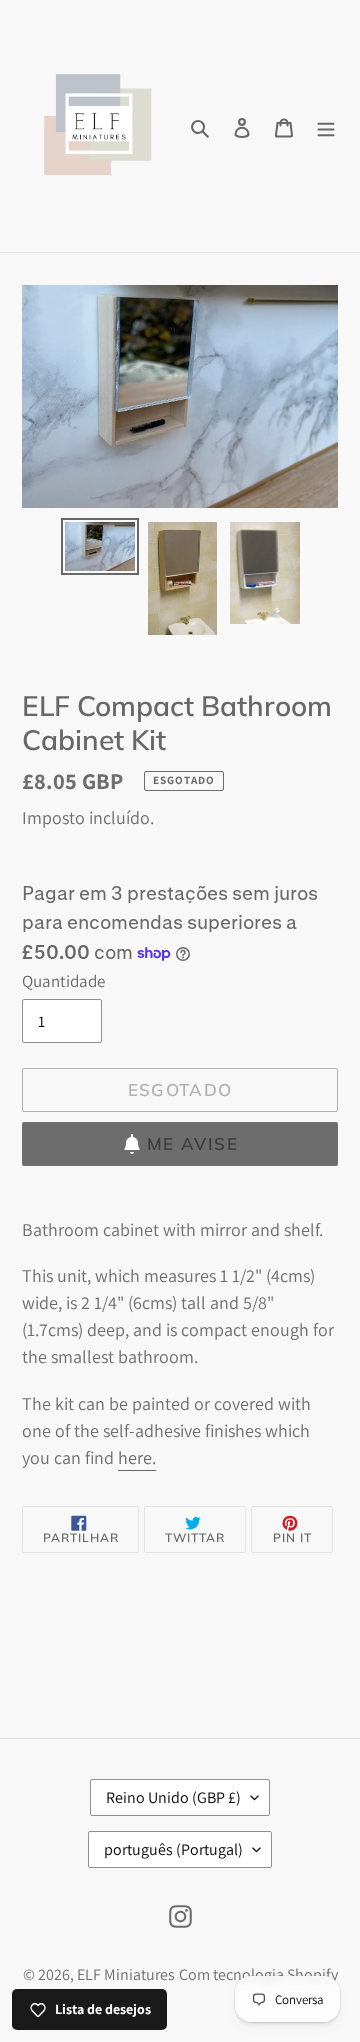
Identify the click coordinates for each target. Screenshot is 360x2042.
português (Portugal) (173, 1849)
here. (137, 1457)
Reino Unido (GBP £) (173, 1797)
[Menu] (326, 126)
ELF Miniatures (126, 1974)
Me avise (192, 1143)
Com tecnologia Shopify (258, 1974)
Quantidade (63, 981)
